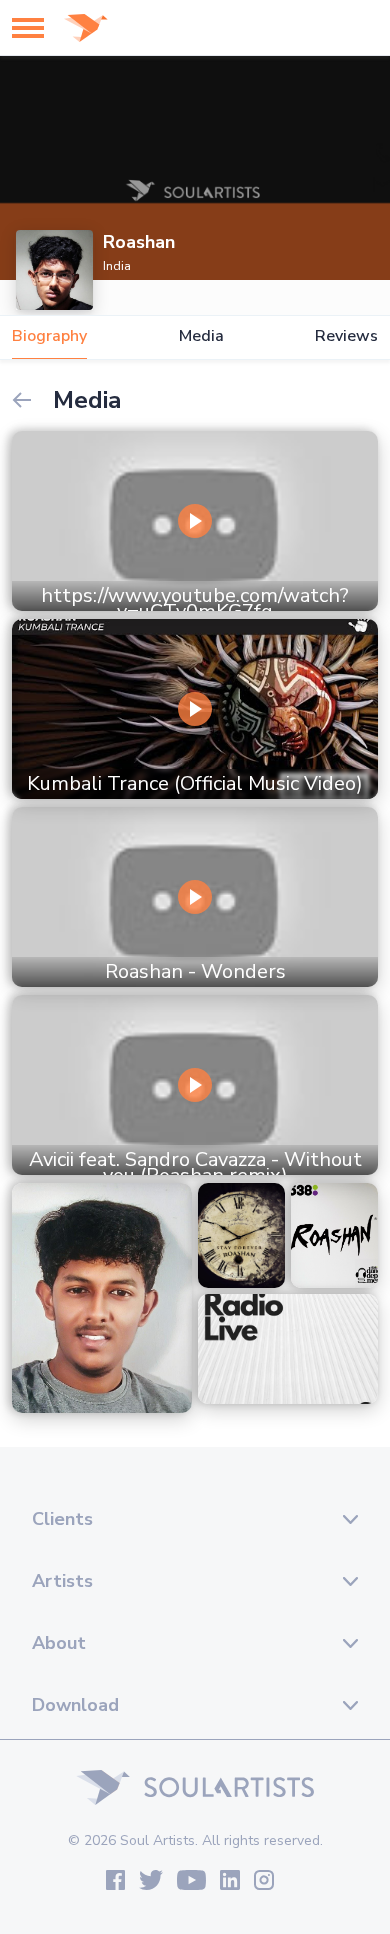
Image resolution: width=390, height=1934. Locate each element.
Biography (49, 336)
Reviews (346, 336)
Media (201, 336)
